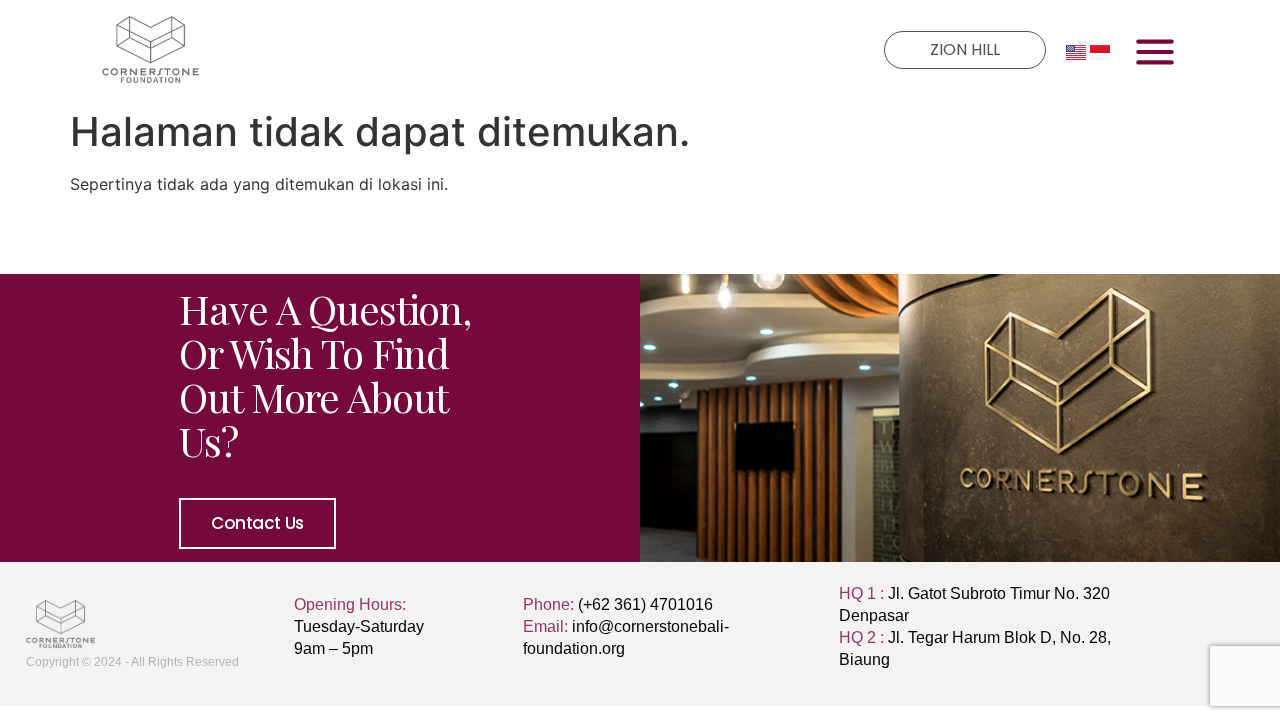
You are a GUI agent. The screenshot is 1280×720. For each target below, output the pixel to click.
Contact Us (257, 523)
